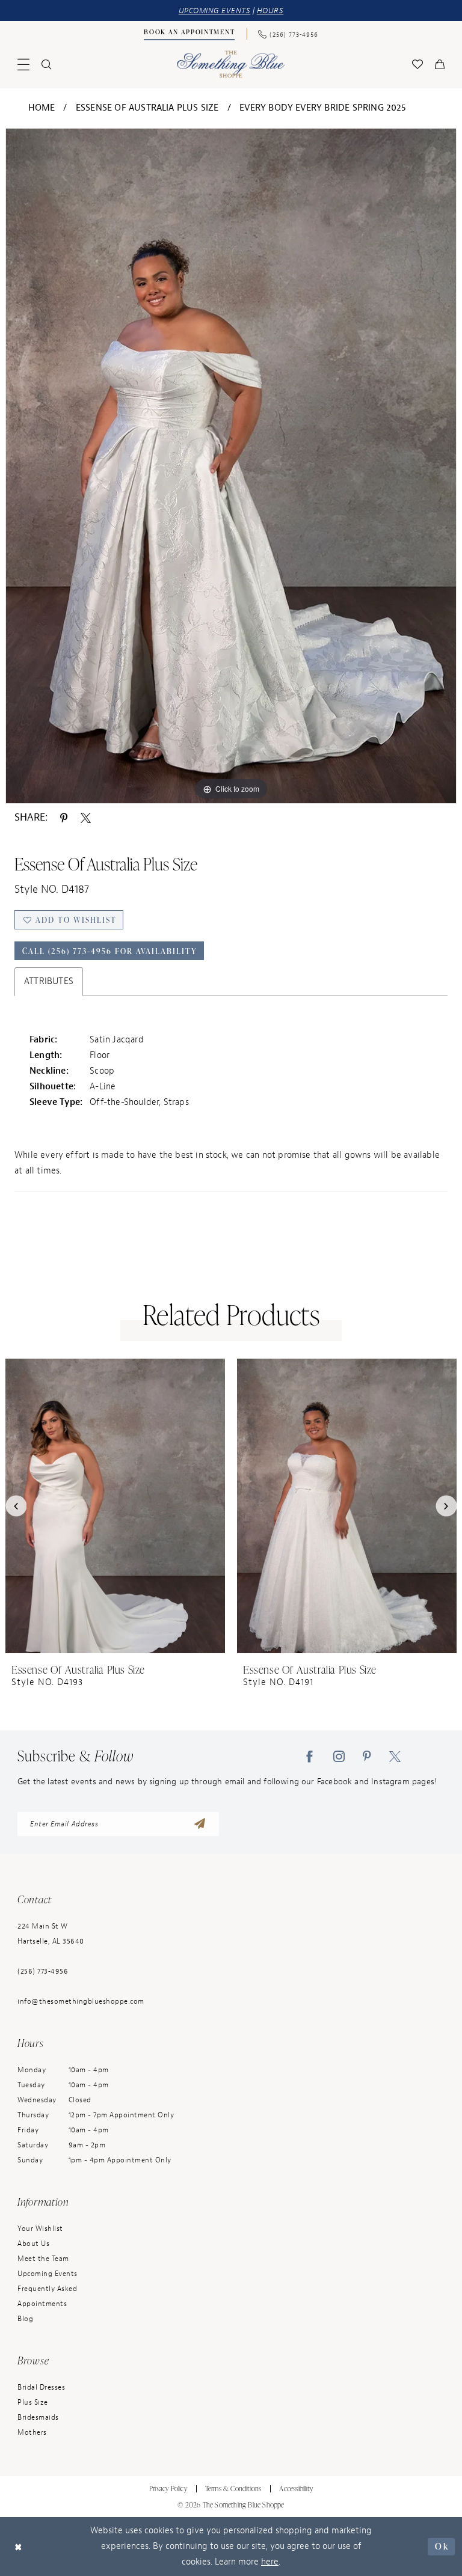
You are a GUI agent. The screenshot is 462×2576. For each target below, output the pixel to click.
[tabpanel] (231, 466)
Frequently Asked (47, 2289)
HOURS (270, 11)
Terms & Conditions (233, 2489)
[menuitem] (189, 34)
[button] (23, 64)
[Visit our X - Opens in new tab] (395, 1757)
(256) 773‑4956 (43, 1971)
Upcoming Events (48, 2274)
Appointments (42, 2304)
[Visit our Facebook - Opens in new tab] (310, 1757)
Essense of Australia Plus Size (147, 108)
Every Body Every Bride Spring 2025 (323, 108)
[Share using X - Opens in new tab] (86, 817)
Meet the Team (43, 2259)
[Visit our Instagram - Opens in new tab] (339, 1757)
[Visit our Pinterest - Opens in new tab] (367, 1757)
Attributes (49, 981)
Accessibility (296, 2489)
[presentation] (115, 1506)
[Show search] (46, 64)
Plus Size (33, 2402)
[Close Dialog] (19, 2547)
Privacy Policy (168, 2489)
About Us (33, 2244)
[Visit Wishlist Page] (417, 64)
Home (42, 108)
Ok (442, 2546)
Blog (25, 2319)
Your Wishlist (40, 2229)
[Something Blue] (231, 64)
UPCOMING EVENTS (215, 11)
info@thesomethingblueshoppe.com (81, 2001)
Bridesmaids (38, 2417)
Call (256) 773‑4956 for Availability (110, 951)
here (270, 2562)
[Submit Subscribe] (200, 1824)
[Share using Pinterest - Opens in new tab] (64, 817)
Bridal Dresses (41, 2387)
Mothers (32, 2432)
